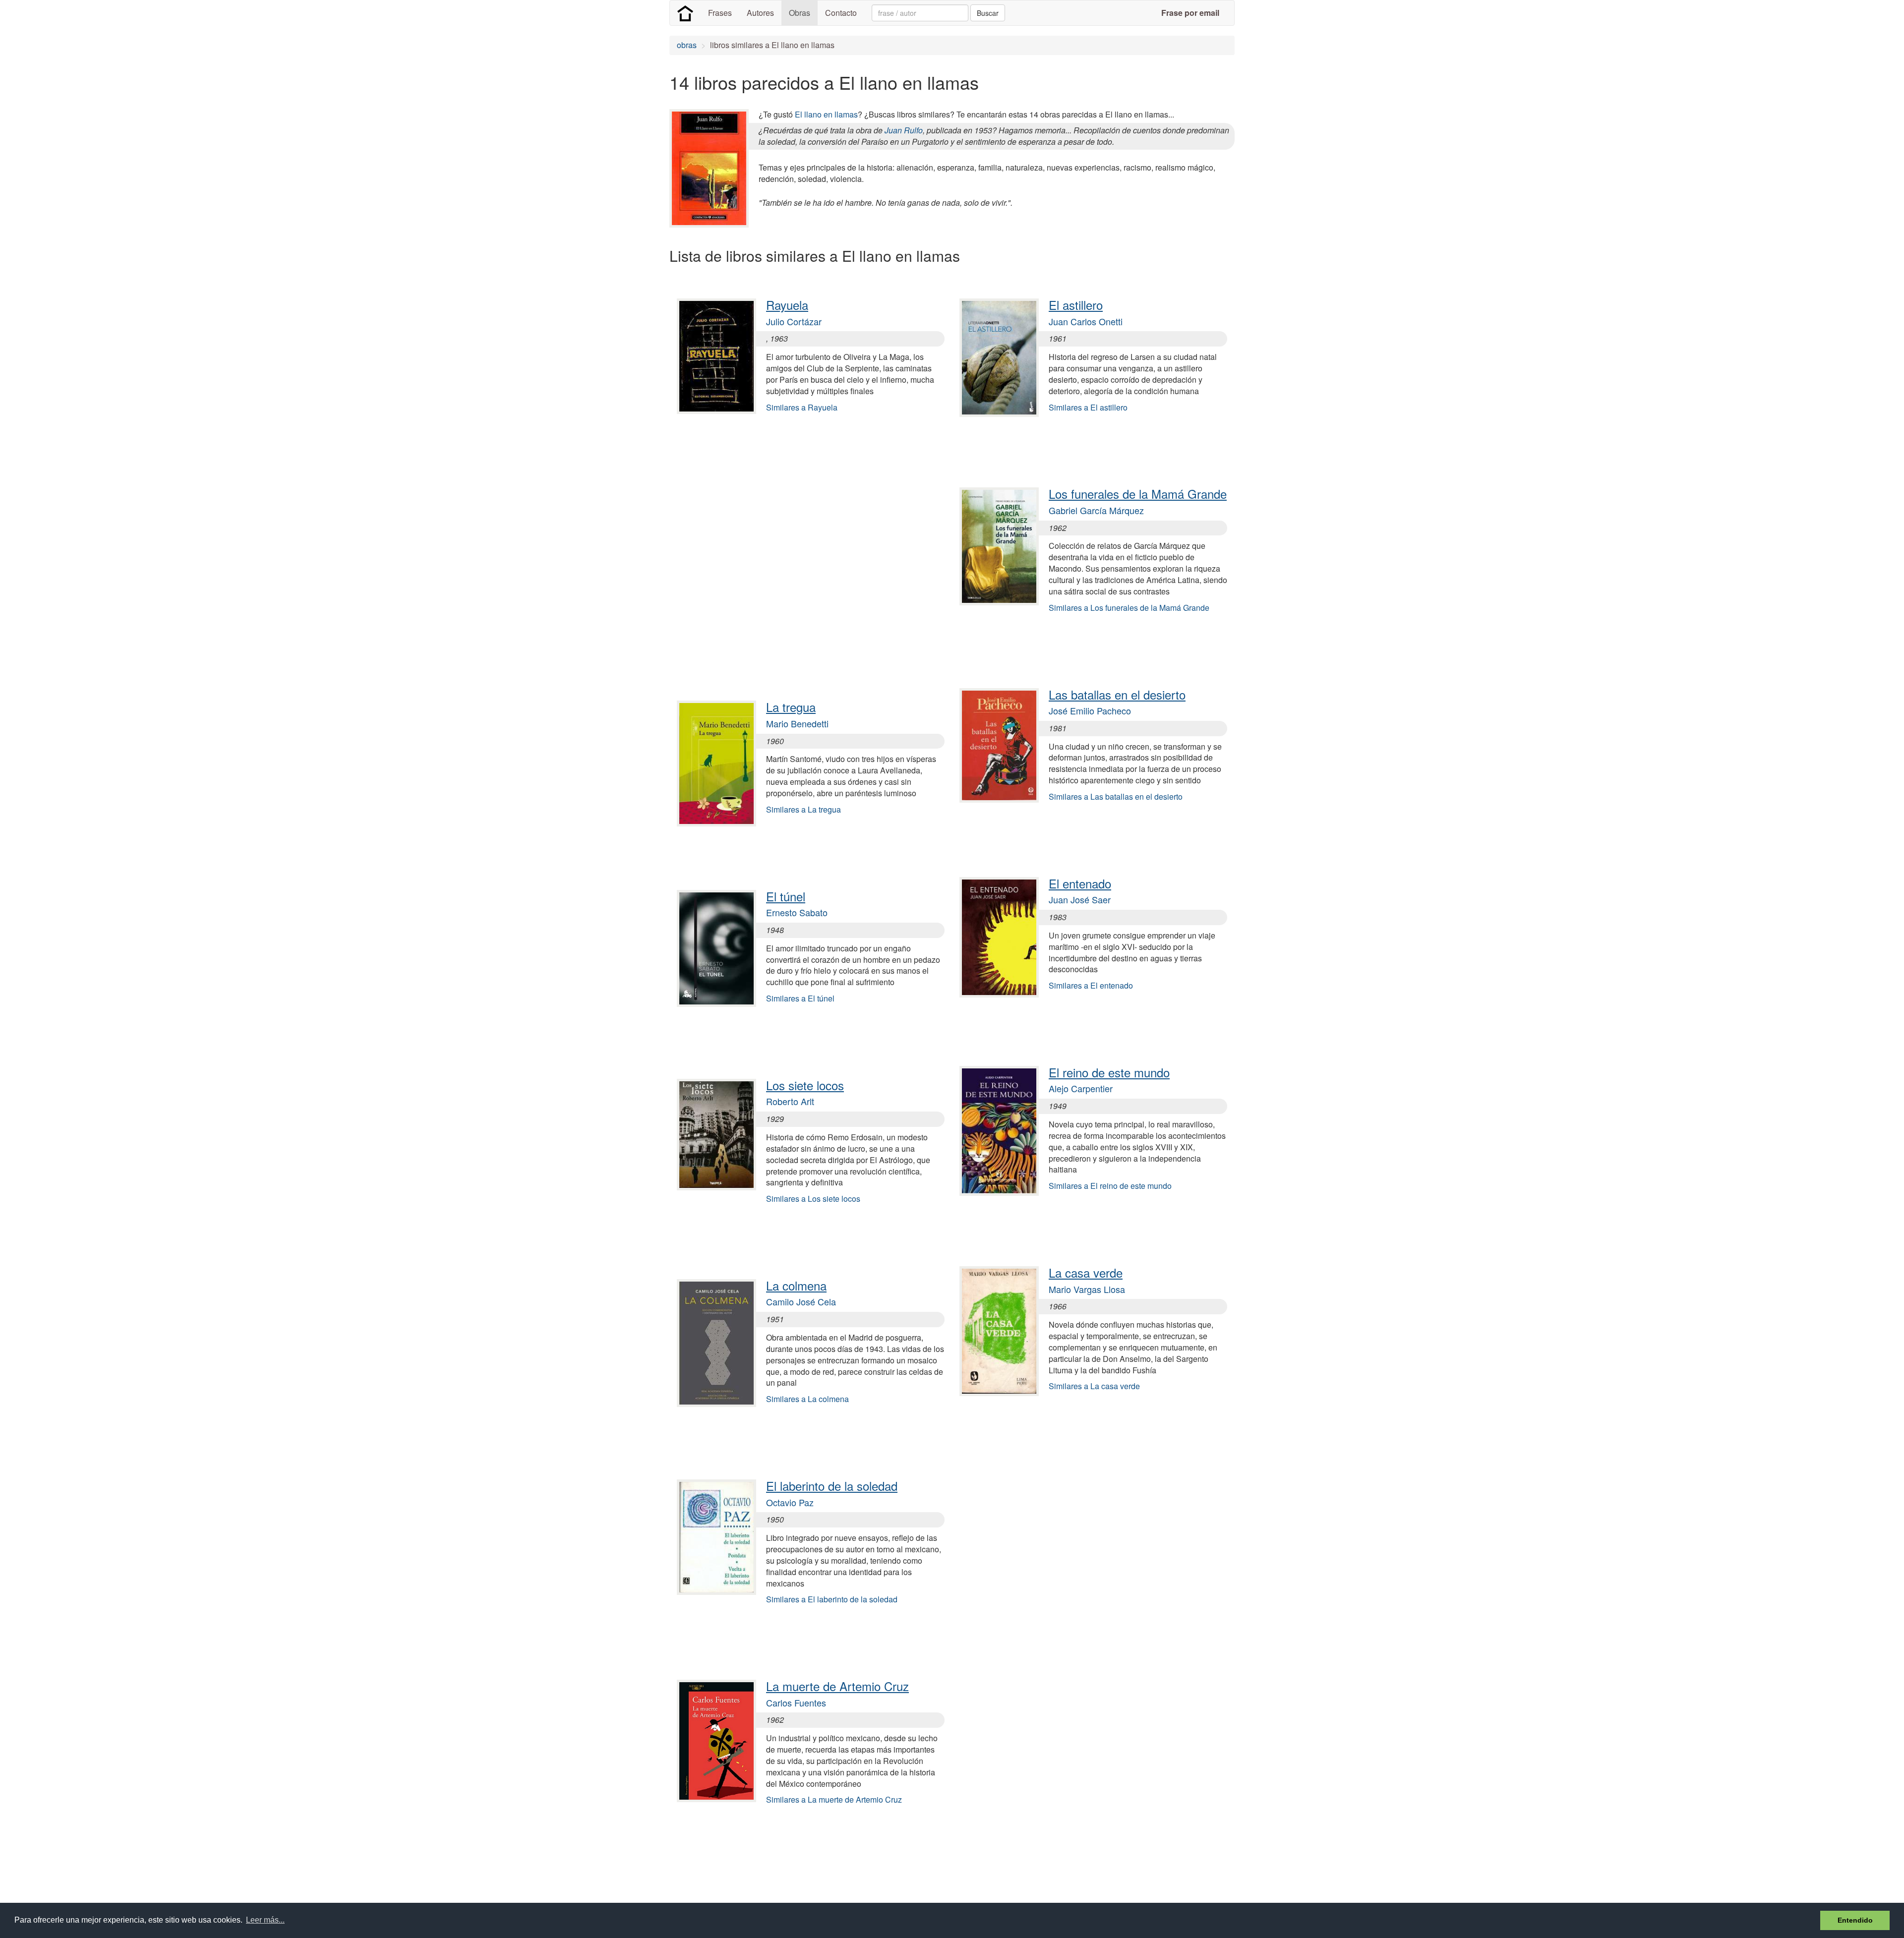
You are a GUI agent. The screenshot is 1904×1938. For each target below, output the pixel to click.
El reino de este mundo (1109, 1072)
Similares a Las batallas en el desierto (1116, 796)
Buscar (988, 13)
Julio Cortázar (794, 321)
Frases (720, 13)
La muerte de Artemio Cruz (837, 1686)
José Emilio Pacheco (1090, 710)
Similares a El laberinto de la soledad (832, 1599)
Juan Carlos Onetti (1086, 321)
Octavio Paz (790, 1502)
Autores (760, 13)
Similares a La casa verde (1094, 1386)
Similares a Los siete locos (813, 1199)
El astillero (1076, 305)
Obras (800, 13)
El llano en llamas (826, 114)
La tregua (791, 707)
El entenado (1080, 883)
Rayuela (787, 305)
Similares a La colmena (807, 1399)
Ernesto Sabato (797, 912)
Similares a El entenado (1091, 985)
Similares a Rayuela (802, 407)
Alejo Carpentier (1081, 1088)
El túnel (786, 896)
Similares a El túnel (800, 998)
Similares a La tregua (803, 809)
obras (687, 45)
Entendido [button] (1855, 1920)
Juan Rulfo (904, 130)
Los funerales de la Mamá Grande (1138, 494)
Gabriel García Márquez (1096, 510)
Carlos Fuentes (796, 1703)
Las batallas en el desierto (1117, 694)
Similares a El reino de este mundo (1110, 1186)
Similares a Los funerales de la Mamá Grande (1129, 608)
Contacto (841, 13)
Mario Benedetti (797, 723)
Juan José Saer (1080, 899)
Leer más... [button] (265, 1920)
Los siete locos (805, 1085)
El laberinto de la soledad (832, 1486)
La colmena (796, 1285)
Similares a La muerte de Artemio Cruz (834, 1799)
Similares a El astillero (1088, 407)
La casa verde (1086, 1272)
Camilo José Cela (801, 1301)
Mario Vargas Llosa (1087, 1289)
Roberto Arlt (790, 1101)
